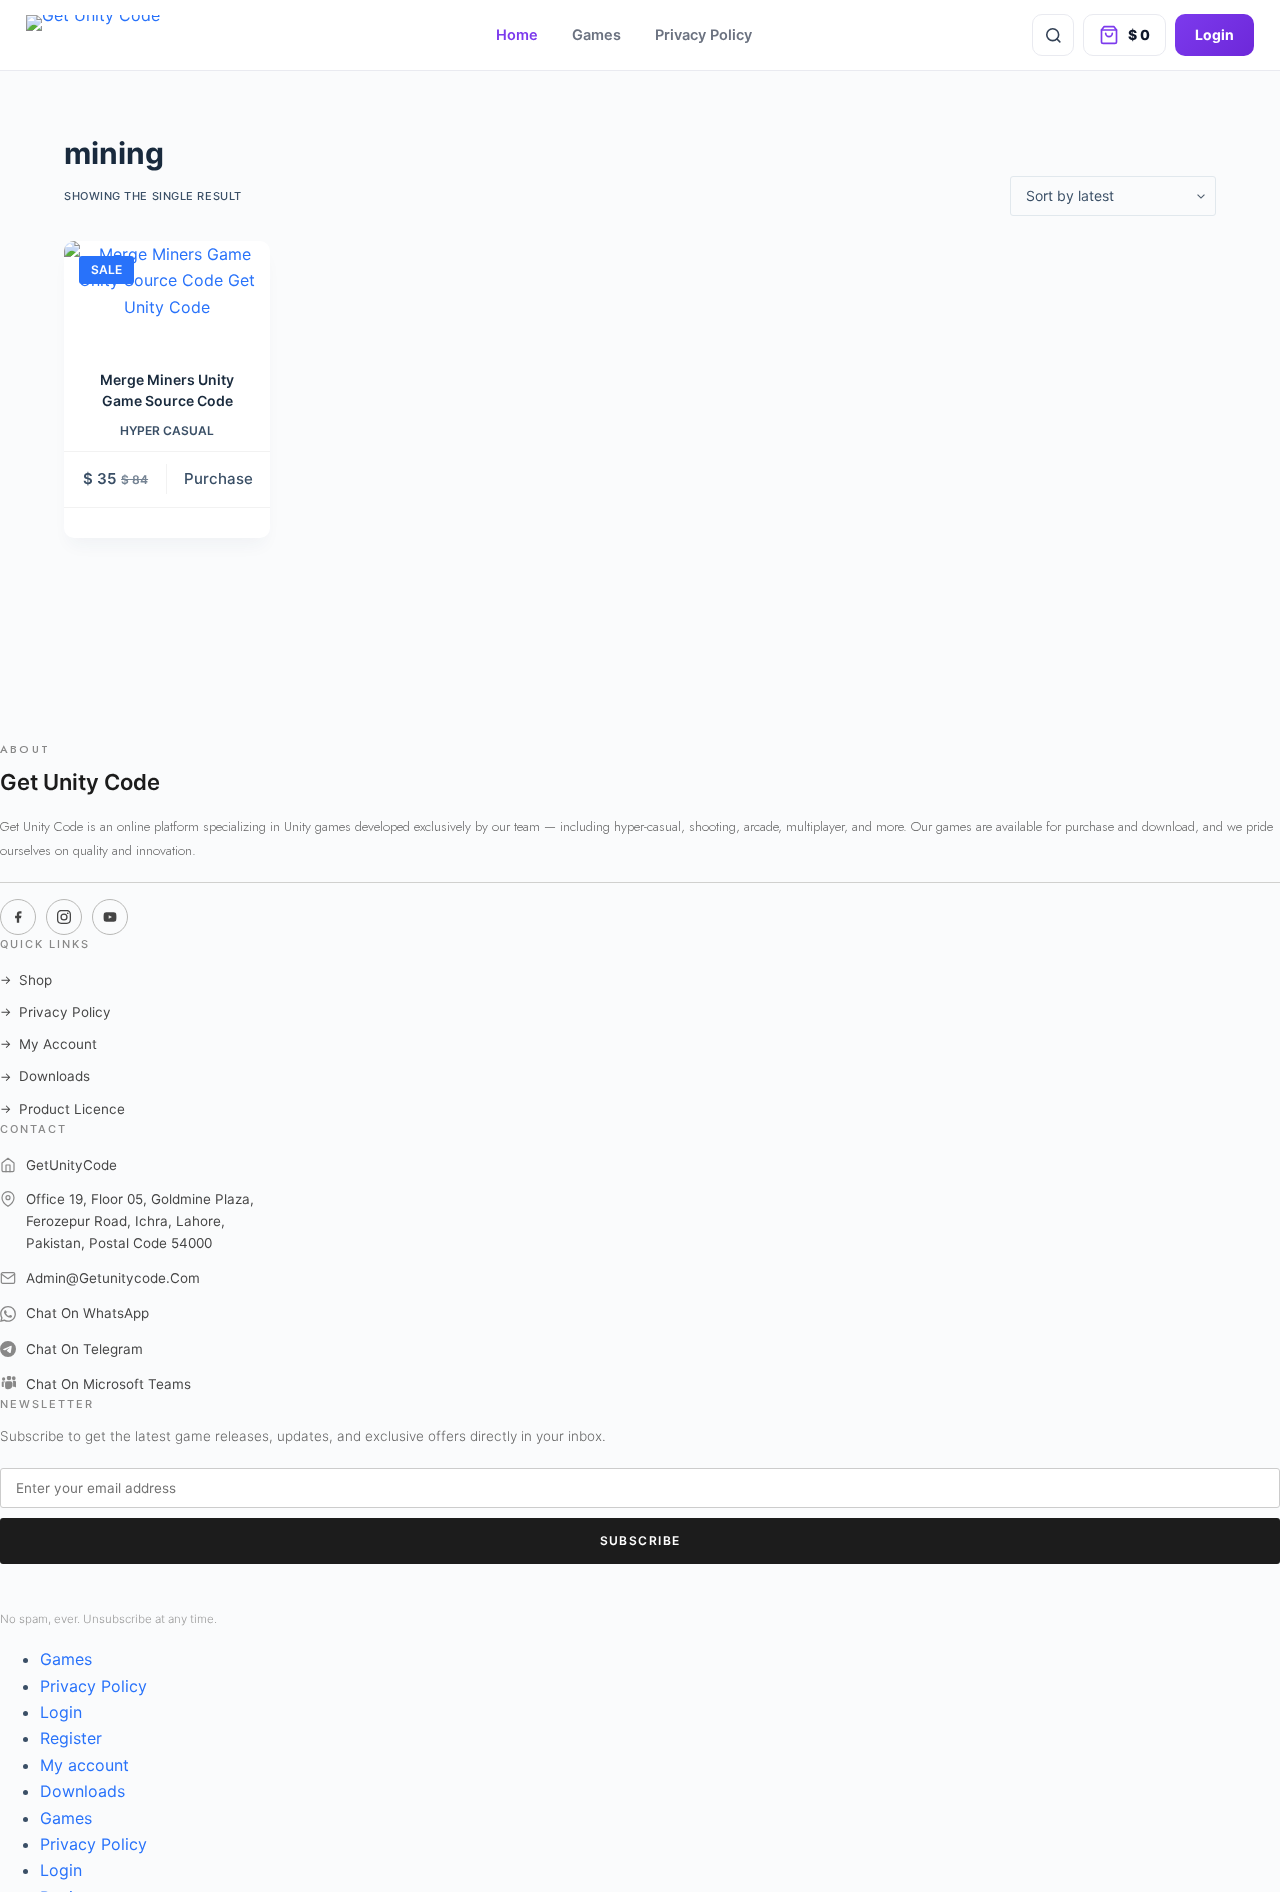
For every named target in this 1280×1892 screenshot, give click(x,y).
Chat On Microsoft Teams (108, 1384)
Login (1214, 34)
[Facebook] (18, 917)
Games (596, 35)
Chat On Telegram (84, 1349)
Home (517, 35)
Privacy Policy (703, 35)
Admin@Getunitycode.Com (113, 1278)
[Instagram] (64, 917)
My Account (48, 1044)
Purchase (218, 478)
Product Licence (62, 1109)
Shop (26, 980)
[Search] (1053, 35)
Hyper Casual (167, 430)
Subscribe (640, 1540)
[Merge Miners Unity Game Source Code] (167, 292)
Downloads (45, 1076)
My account (84, 1765)
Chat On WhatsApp (87, 1313)
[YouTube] (110, 917)
